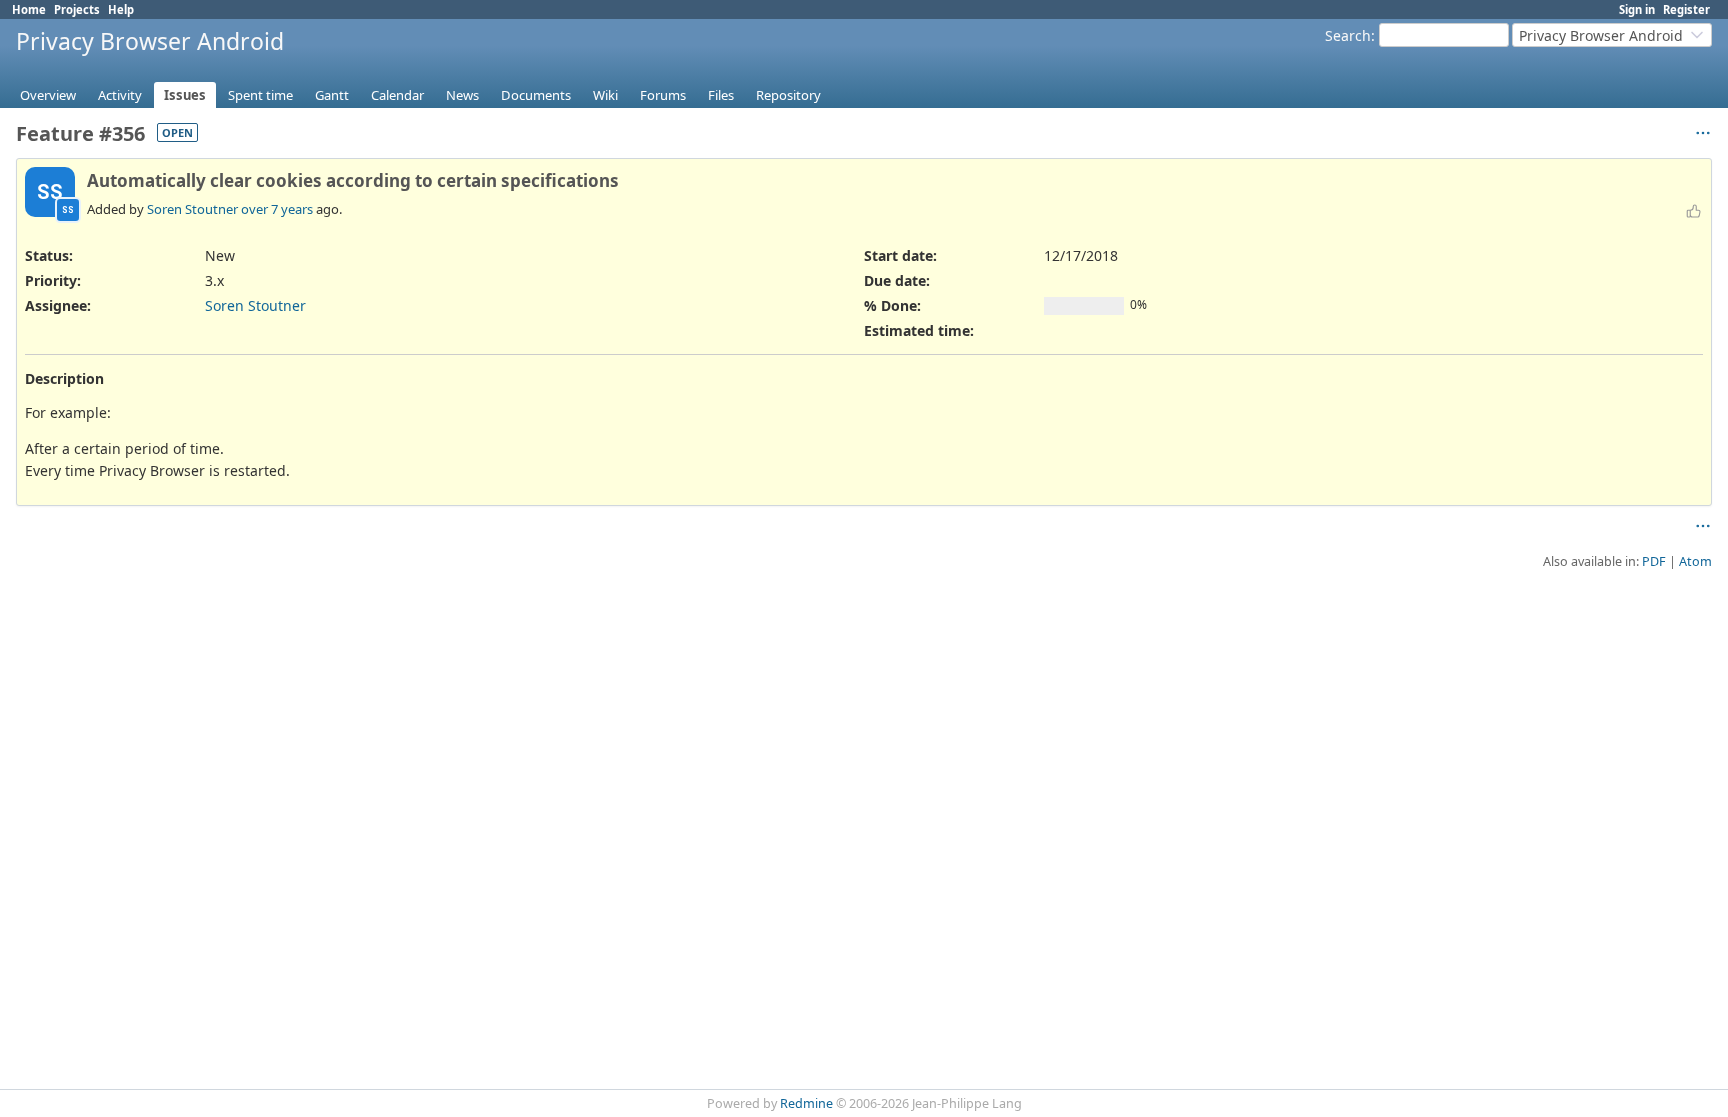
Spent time (260, 95)
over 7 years (277, 209)
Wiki (605, 95)
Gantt (332, 95)
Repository (788, 95)
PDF (1654, 561)
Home (29, 9)
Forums (663, 95)
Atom (1695, 561)
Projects (77, 9)
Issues (185, 95)
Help (121, 9)
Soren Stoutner (192, 209)
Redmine (806, 1103)
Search (1348, 35)
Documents (536, 95)
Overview (48, 95)
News (462, 95)
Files (721, 95)
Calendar (397, 95)
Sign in (1637, 9)
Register (1686, 9)
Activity (120, 95)
